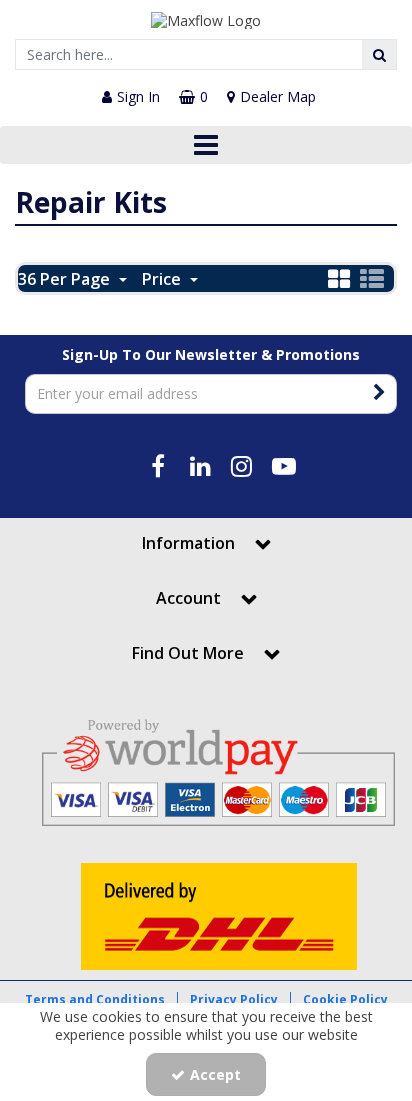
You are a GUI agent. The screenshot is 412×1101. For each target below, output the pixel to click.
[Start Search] (379, 54)
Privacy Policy (234, 999)
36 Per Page (66, 279)
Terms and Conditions (95, 999)
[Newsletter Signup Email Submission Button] (379, 394)
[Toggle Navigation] (206, 145)
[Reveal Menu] (206, 145)
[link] (158, 466)
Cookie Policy (345, 999)
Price (163, 279)
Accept (215, 1074)
